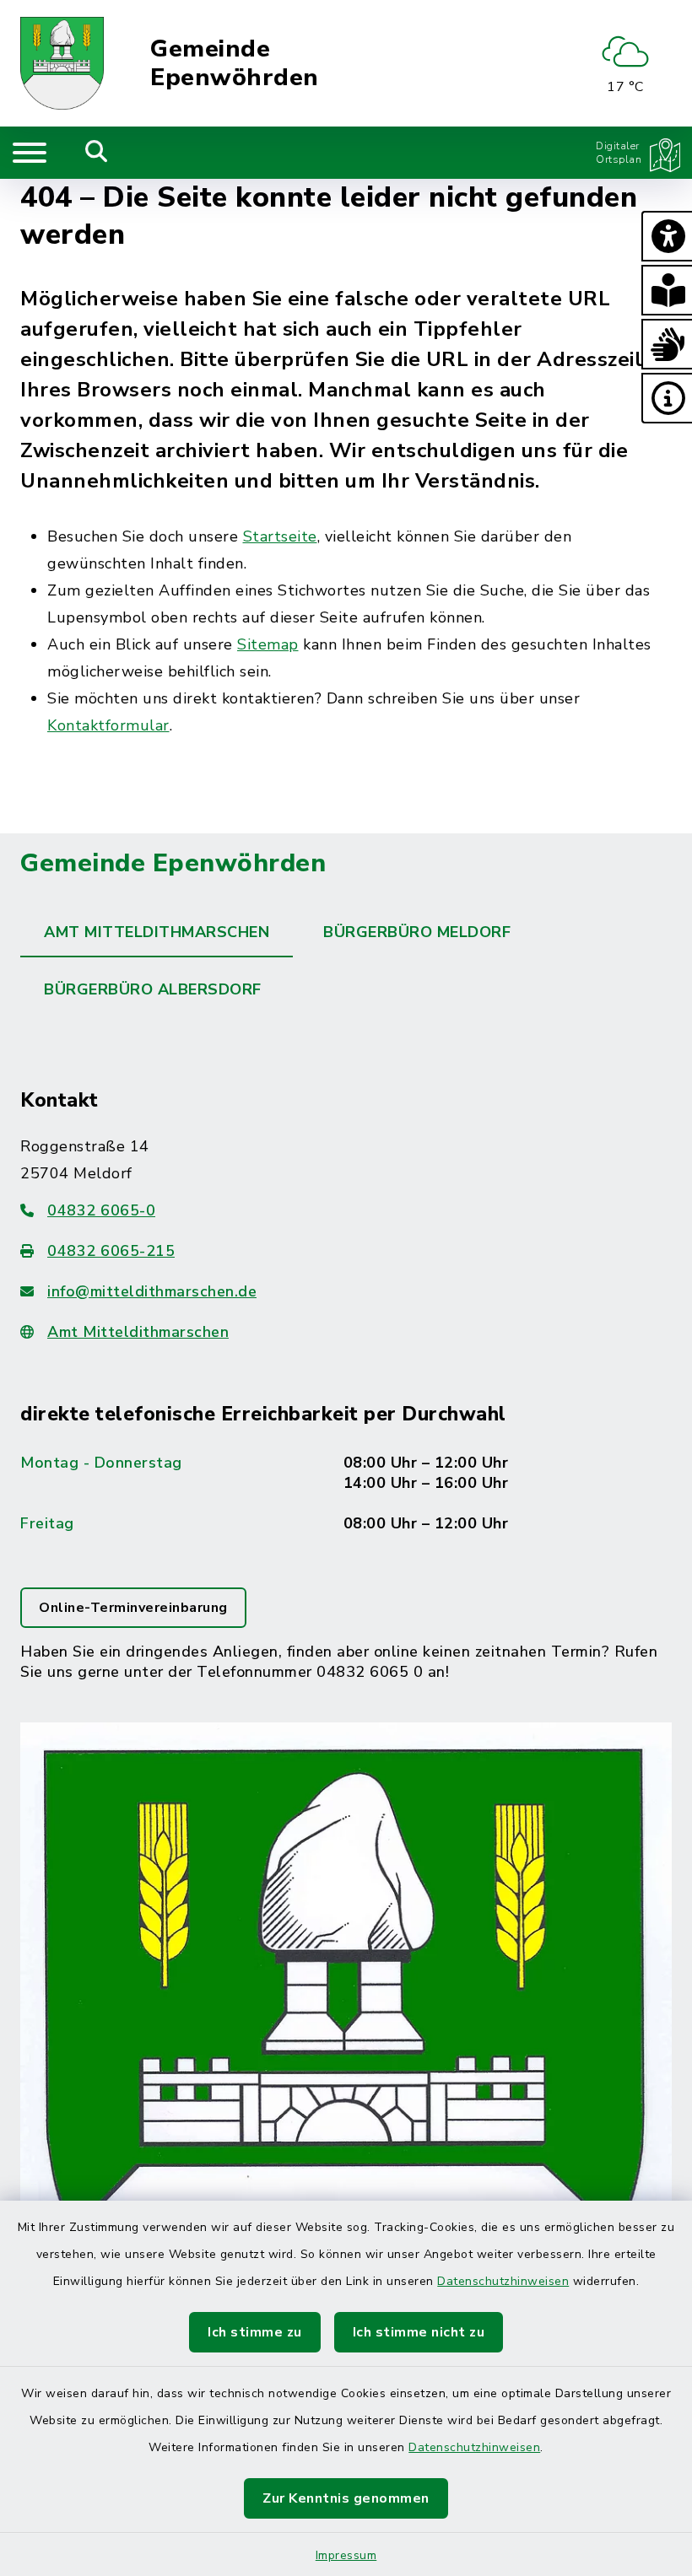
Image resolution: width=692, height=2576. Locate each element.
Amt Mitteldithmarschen (138, 1332)
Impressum (346, 2555)
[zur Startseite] (62, 63)
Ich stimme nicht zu (419, 2332)
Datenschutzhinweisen (503, 2281)
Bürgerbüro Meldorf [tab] (417, 932)
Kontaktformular (108, 725)
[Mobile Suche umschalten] (97, 153)
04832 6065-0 (101, 1210)
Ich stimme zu (255, 2332)
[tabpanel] (346, 1728)
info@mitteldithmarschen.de (152, 1291)
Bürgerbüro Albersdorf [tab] (153, 989)
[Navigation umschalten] (30, 153)
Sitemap (268, 644)
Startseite (280, 536)
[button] (667, 236)
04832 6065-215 (111, 1251)
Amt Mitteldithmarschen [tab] (157, 932)
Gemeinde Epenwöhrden (235, 64)
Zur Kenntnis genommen (346, 2498)
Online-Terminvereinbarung (133, 1608)
